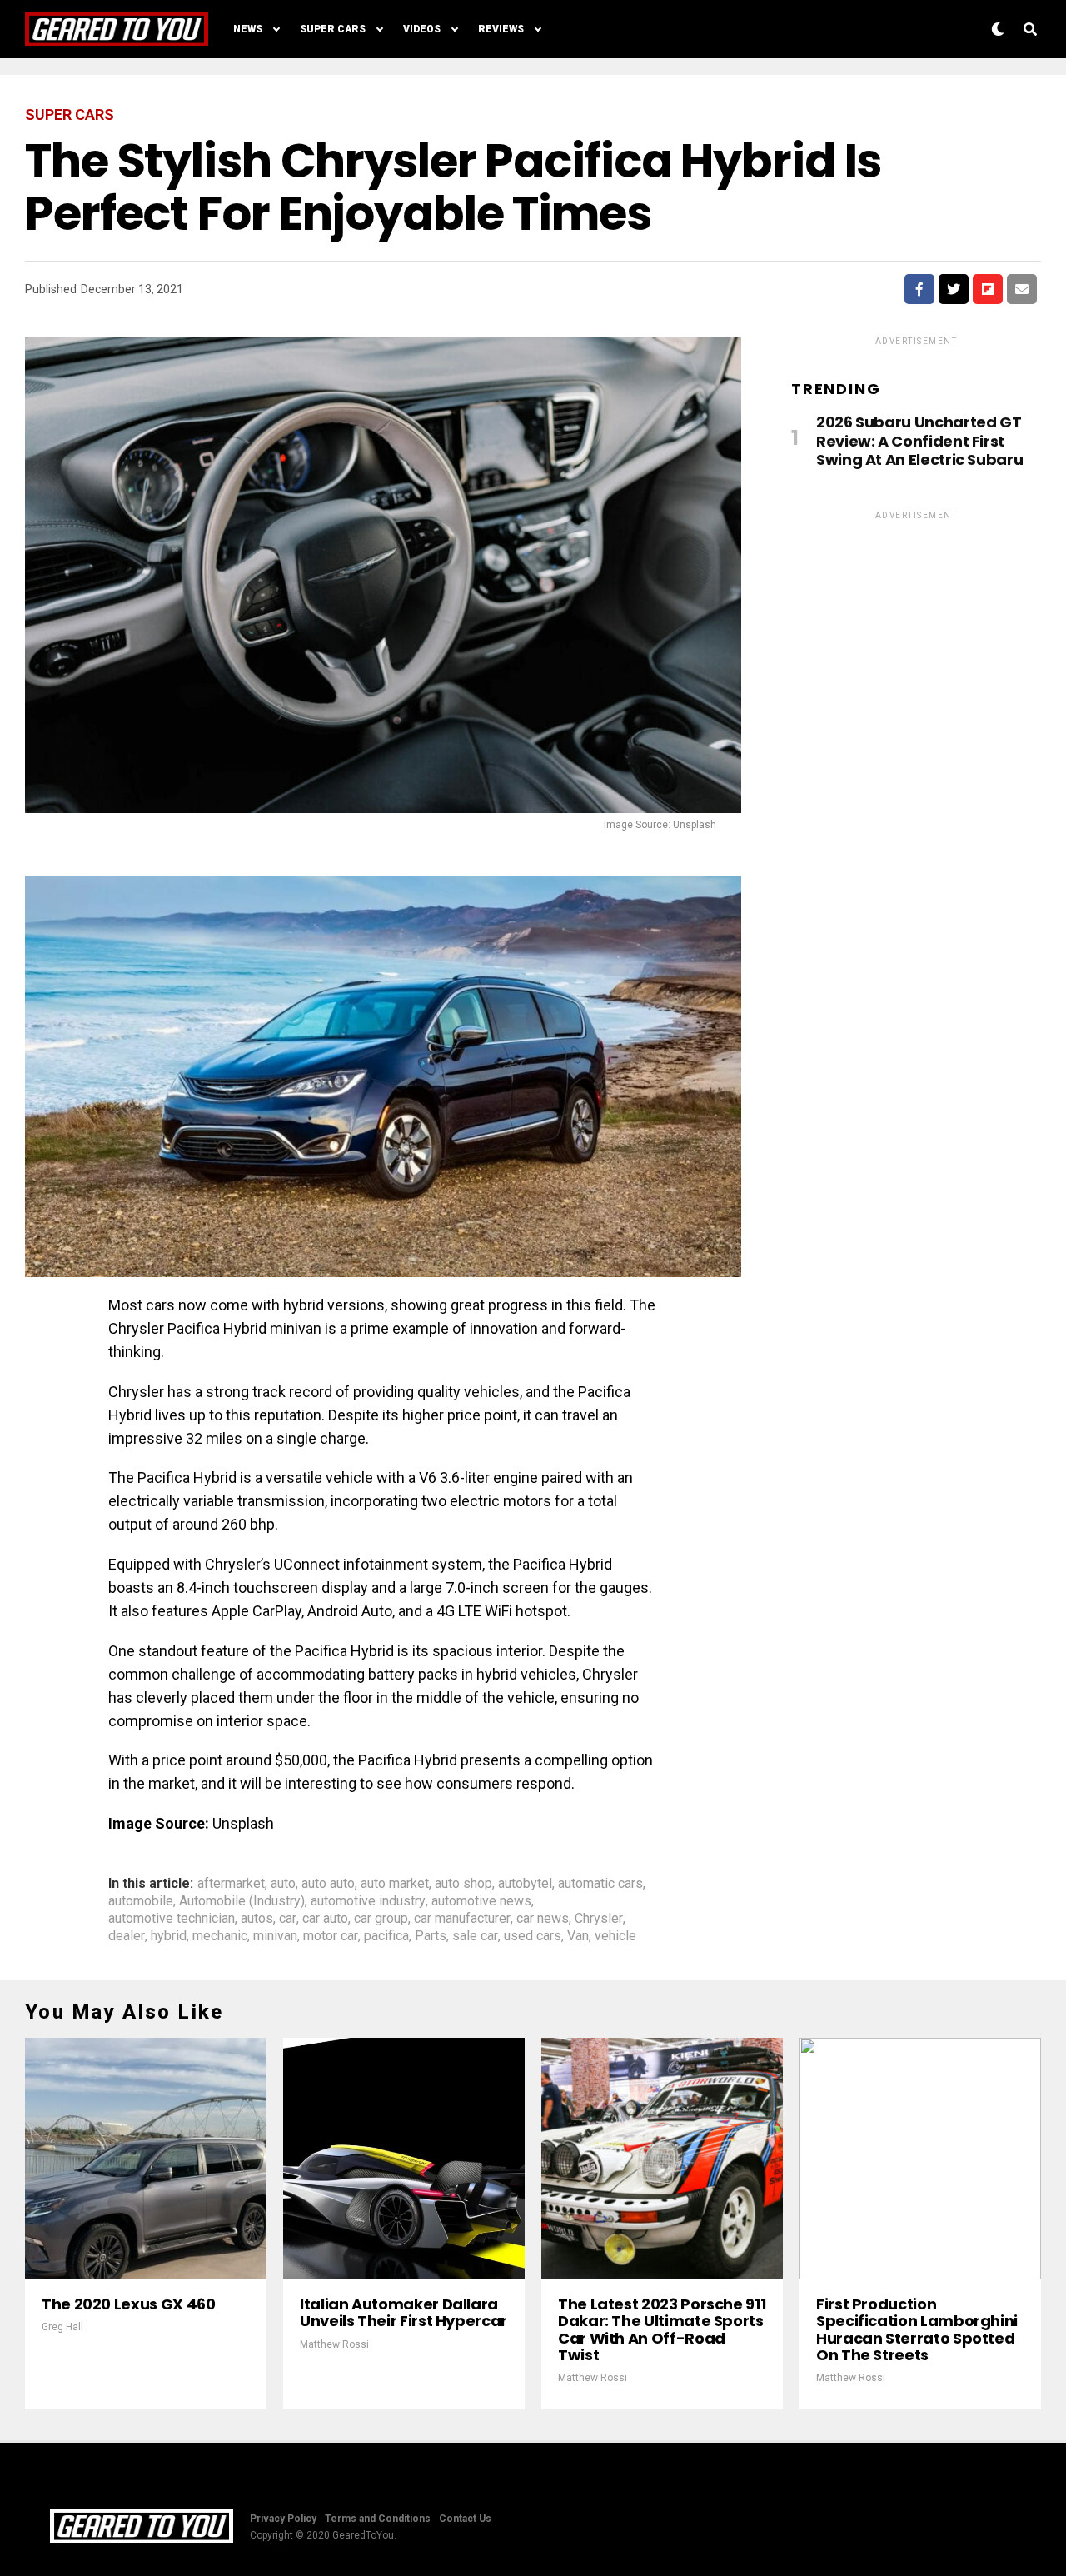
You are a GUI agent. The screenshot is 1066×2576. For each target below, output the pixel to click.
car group (381, 1919)
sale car (475, 1936)
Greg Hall (62, 2327)
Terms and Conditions (378, 2519)
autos (257, 1919)
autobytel (525, 1884)
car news (543, 1919)
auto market (395, 1884)
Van (578, 1936)
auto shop (463, 1884)
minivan (275, 1936)
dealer (127, 1936)
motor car (331, 1936)
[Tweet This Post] (954, 289)
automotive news (481, 1901)
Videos (422, 29)
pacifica (386, 1936)
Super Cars (333, 29)
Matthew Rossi (334, 2344)
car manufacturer (462, 1919)
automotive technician (172, 1919)
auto (283, 1884)
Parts (431, 1936)
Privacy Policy (283, 2519)
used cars (533, 1936)
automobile (141, 1901)
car (288, 1919)
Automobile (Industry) (242, 1901)
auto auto (328, 1884)
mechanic (220, 1936)
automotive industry (368, 1901)
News (248, 29)
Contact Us (465, 2519)
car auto (325, 1919)
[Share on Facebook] (919, 289)
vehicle (615, 1936)
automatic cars (600, 1884)
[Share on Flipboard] (988, 289)
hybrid (169, 1936)
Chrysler (599, 1919)
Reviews (501, 29)
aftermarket (231, 1884)
